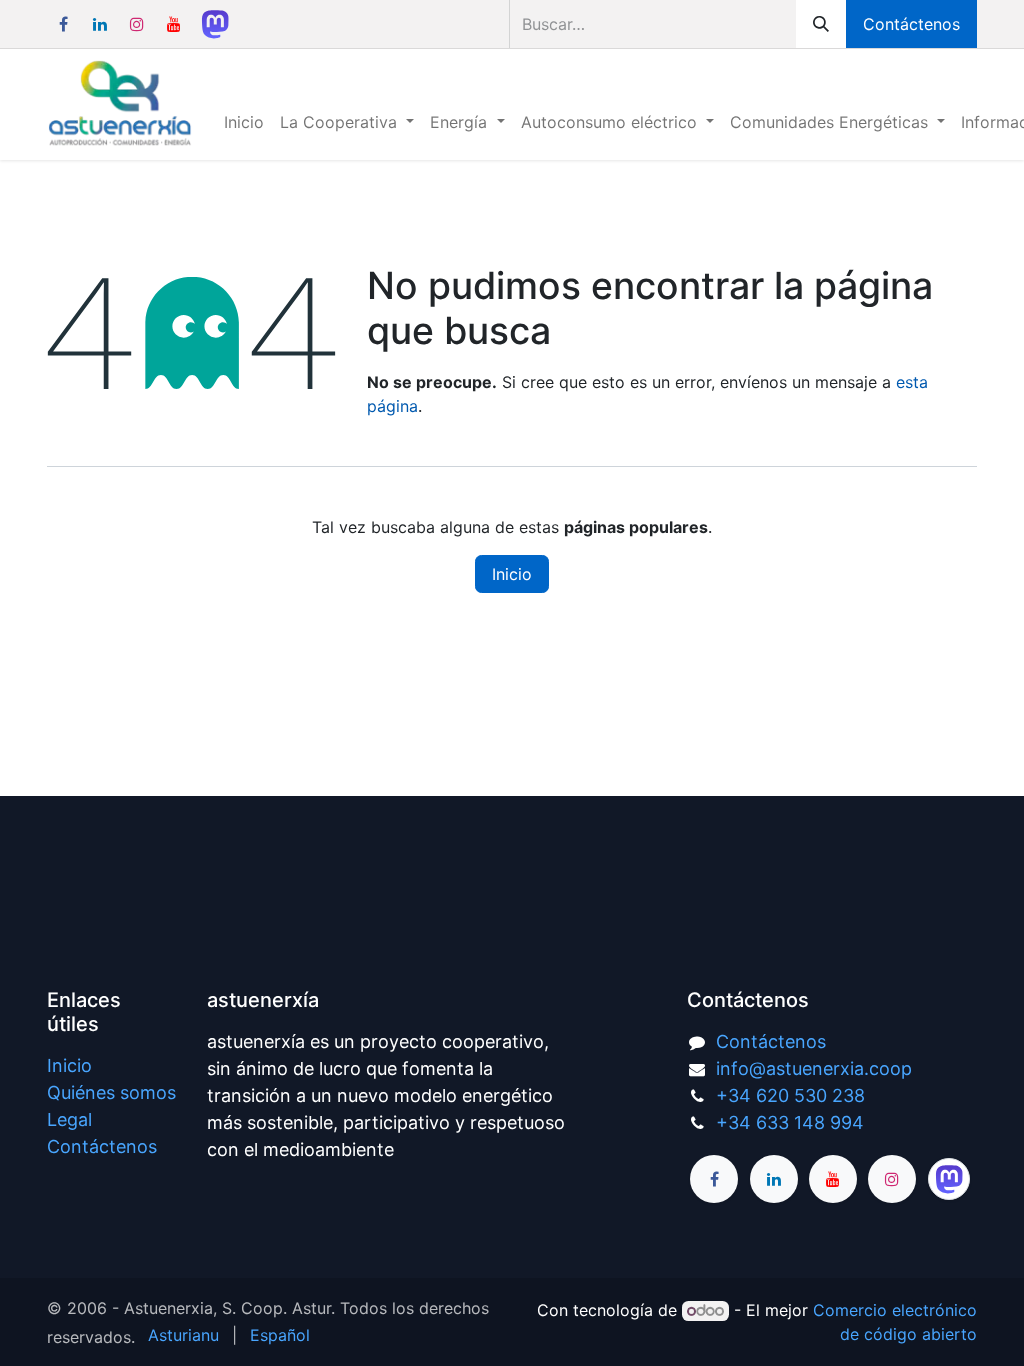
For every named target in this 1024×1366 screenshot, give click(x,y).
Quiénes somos (111, 1092)
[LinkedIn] (100, 24)
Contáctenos (911, 24)
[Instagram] (137, 24)
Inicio (512, 574)
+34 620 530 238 (790, 1095)
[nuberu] (215, 24)
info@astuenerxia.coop (814, 1068)
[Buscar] (821, 24)
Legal (69, 1119)
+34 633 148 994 (790, 1122)
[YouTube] (174, 24)
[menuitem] (244, 122)
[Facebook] (63, 24)
